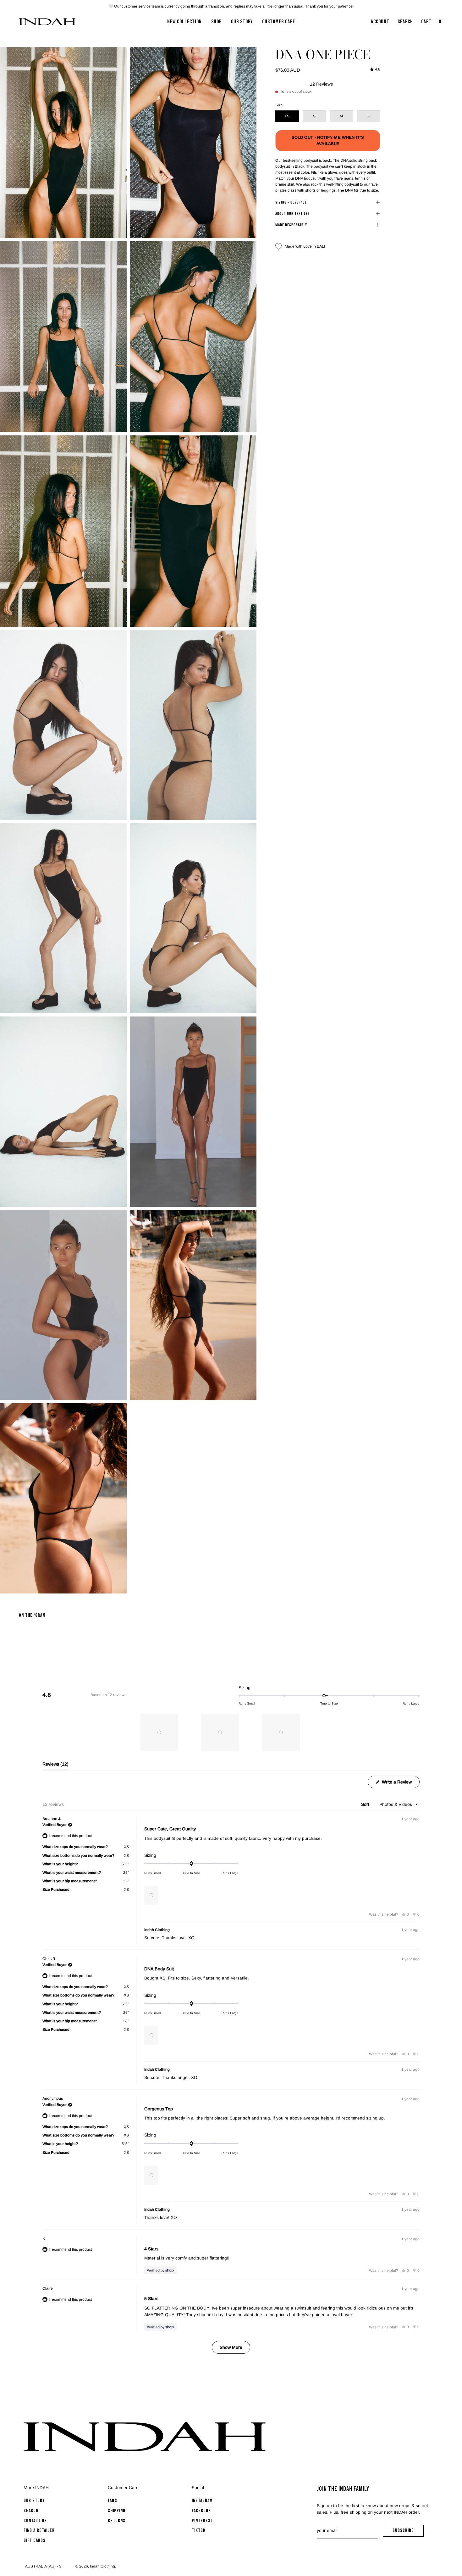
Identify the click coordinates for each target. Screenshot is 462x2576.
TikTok (199, 2531)
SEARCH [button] (407, 24)
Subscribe (408, 2532)
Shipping (117, 2511)
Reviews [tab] (55, 1766)
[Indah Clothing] (47, 22)
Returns (117, 2521)
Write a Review (400, 1784)
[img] (375, 69)
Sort (366, 1804)
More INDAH (36, 2488)
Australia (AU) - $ (43, 2566)
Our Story (34, 2501)
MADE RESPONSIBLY (291, 225)
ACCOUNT (380, 24)
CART (432, 24)
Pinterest (202, 2521)
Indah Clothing (102, 2566)
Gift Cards (35, 2541)
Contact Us (35, 2521)
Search (31, 2511)
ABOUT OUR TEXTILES (293, 214)
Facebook (201, 2511)
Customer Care (123, 2488)
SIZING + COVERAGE (291, 202)
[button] (159, 1733)
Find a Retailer (39, 2531)
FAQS (113, 2501)
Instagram (202, 2501)
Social (198, 2488)
